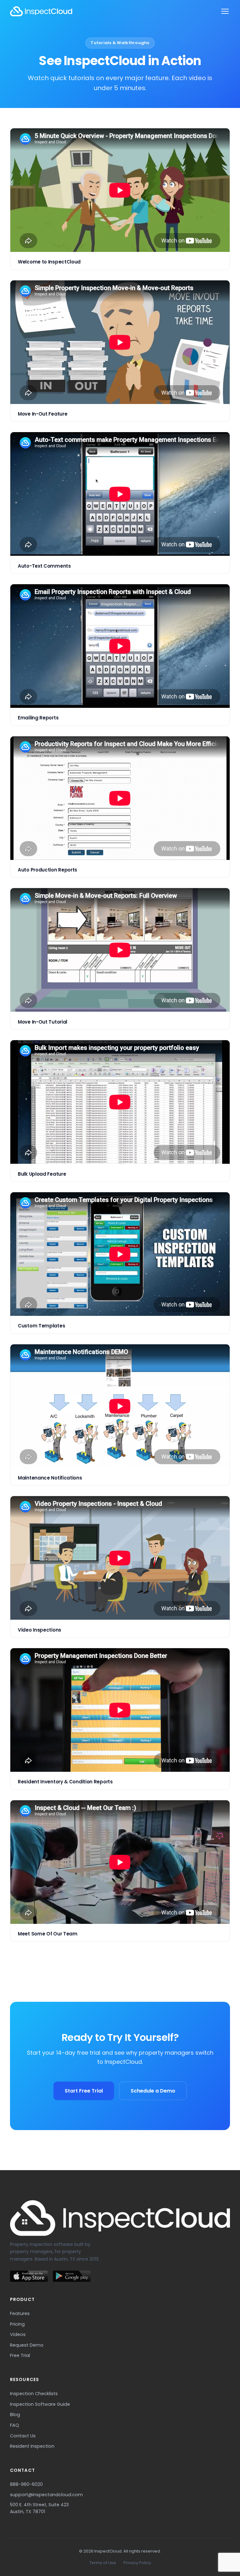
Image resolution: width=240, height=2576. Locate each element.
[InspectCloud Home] (41, 11)
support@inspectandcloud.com (46, 2495)
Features (20, 2313)
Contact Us (23, 2436)
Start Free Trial (84, 2091)
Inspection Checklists (34, 2394)
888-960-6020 (26, 2484)
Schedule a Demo (153, 2091)
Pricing (17, 2324)
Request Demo (27, 2345)
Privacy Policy (137, 2563)
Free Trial (20, 2355)
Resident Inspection (32, 2446)
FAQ (15, 2425)
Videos (18, 2334)
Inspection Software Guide (40, 2404)
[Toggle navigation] (225, 11)
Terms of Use (103, 2563)
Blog (15, 2415)
